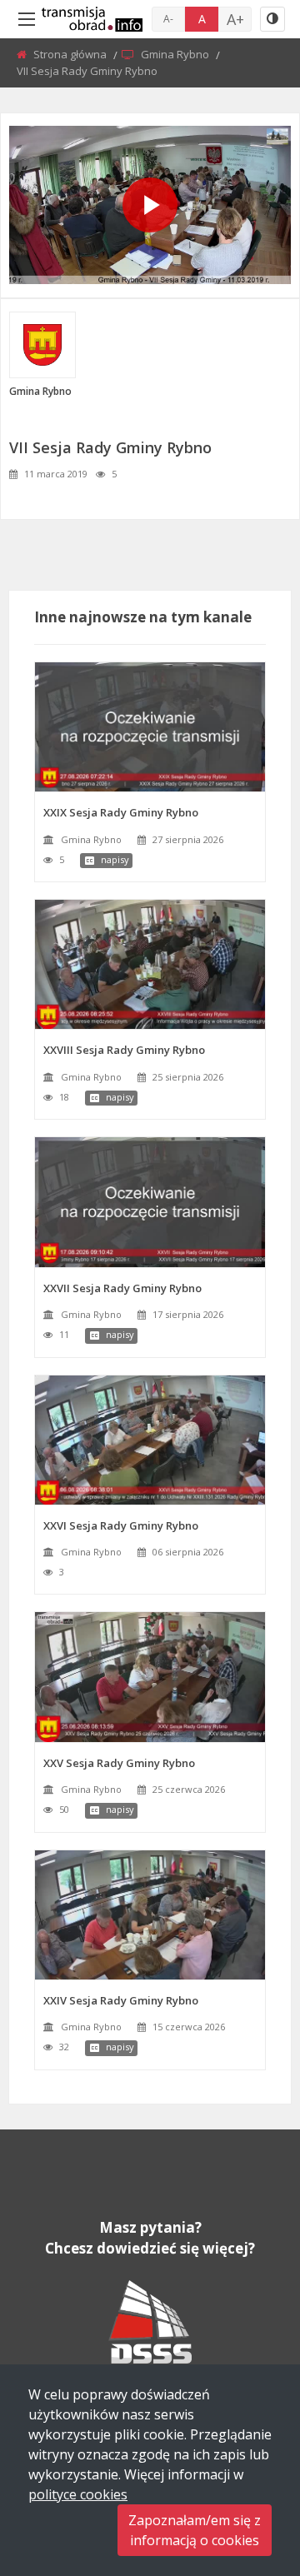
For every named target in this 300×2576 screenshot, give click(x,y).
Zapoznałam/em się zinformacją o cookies (195, 2530)
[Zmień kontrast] (272, 19)
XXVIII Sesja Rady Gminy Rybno (124, 1050)
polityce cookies (78, 2494)
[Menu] (27, 19)
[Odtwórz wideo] (150, 205)
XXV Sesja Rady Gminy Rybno (119, 1763)
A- (168, 19)
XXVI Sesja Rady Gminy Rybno (121, 1525)
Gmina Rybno (176, 54)
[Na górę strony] (246, 2472)
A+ (235, 19)
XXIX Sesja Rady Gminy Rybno (121, 812)
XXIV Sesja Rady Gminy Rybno (121, 2000)
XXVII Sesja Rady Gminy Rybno (122, 1288)
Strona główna (71, 54)
